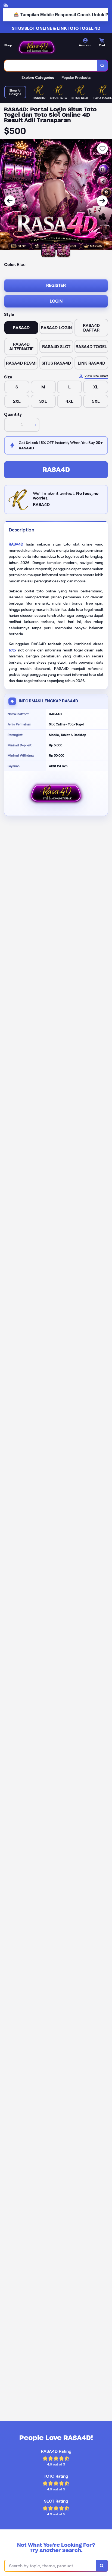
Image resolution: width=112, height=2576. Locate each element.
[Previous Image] (10, 201)
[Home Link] (37, 47)
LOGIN (56, 301)
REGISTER (56, 285)
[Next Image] (102, 201)
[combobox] (51, 66)
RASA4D (56, 470)
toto (12, 650)
